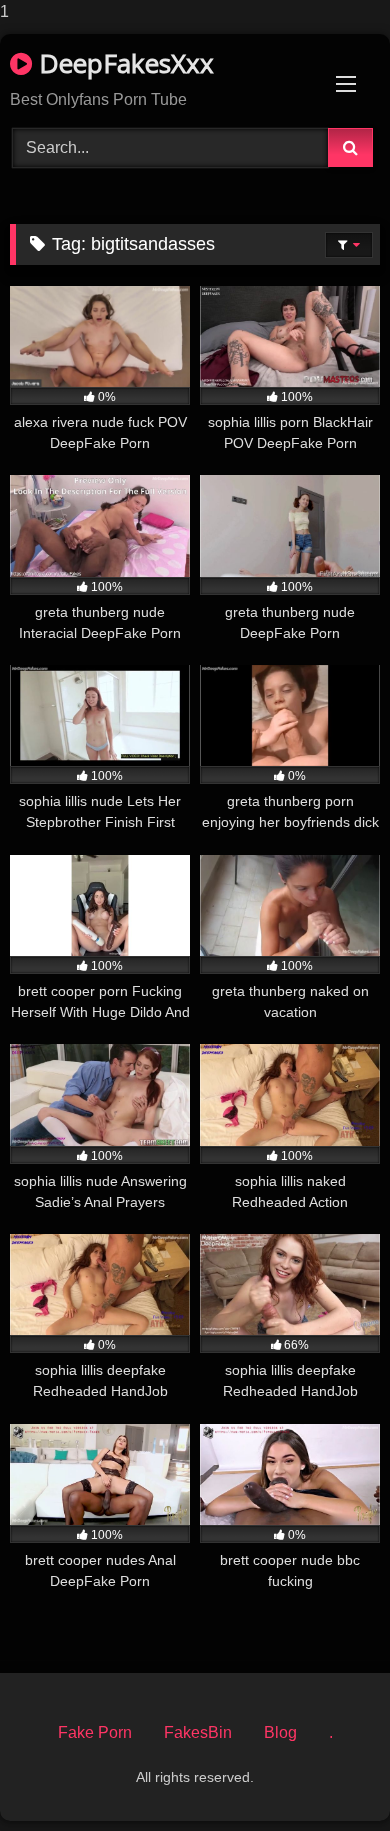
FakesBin (198, 1732)
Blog (280, 1732)
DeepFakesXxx (123, 63)
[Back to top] (328, 1775)
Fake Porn (95, 1732)
